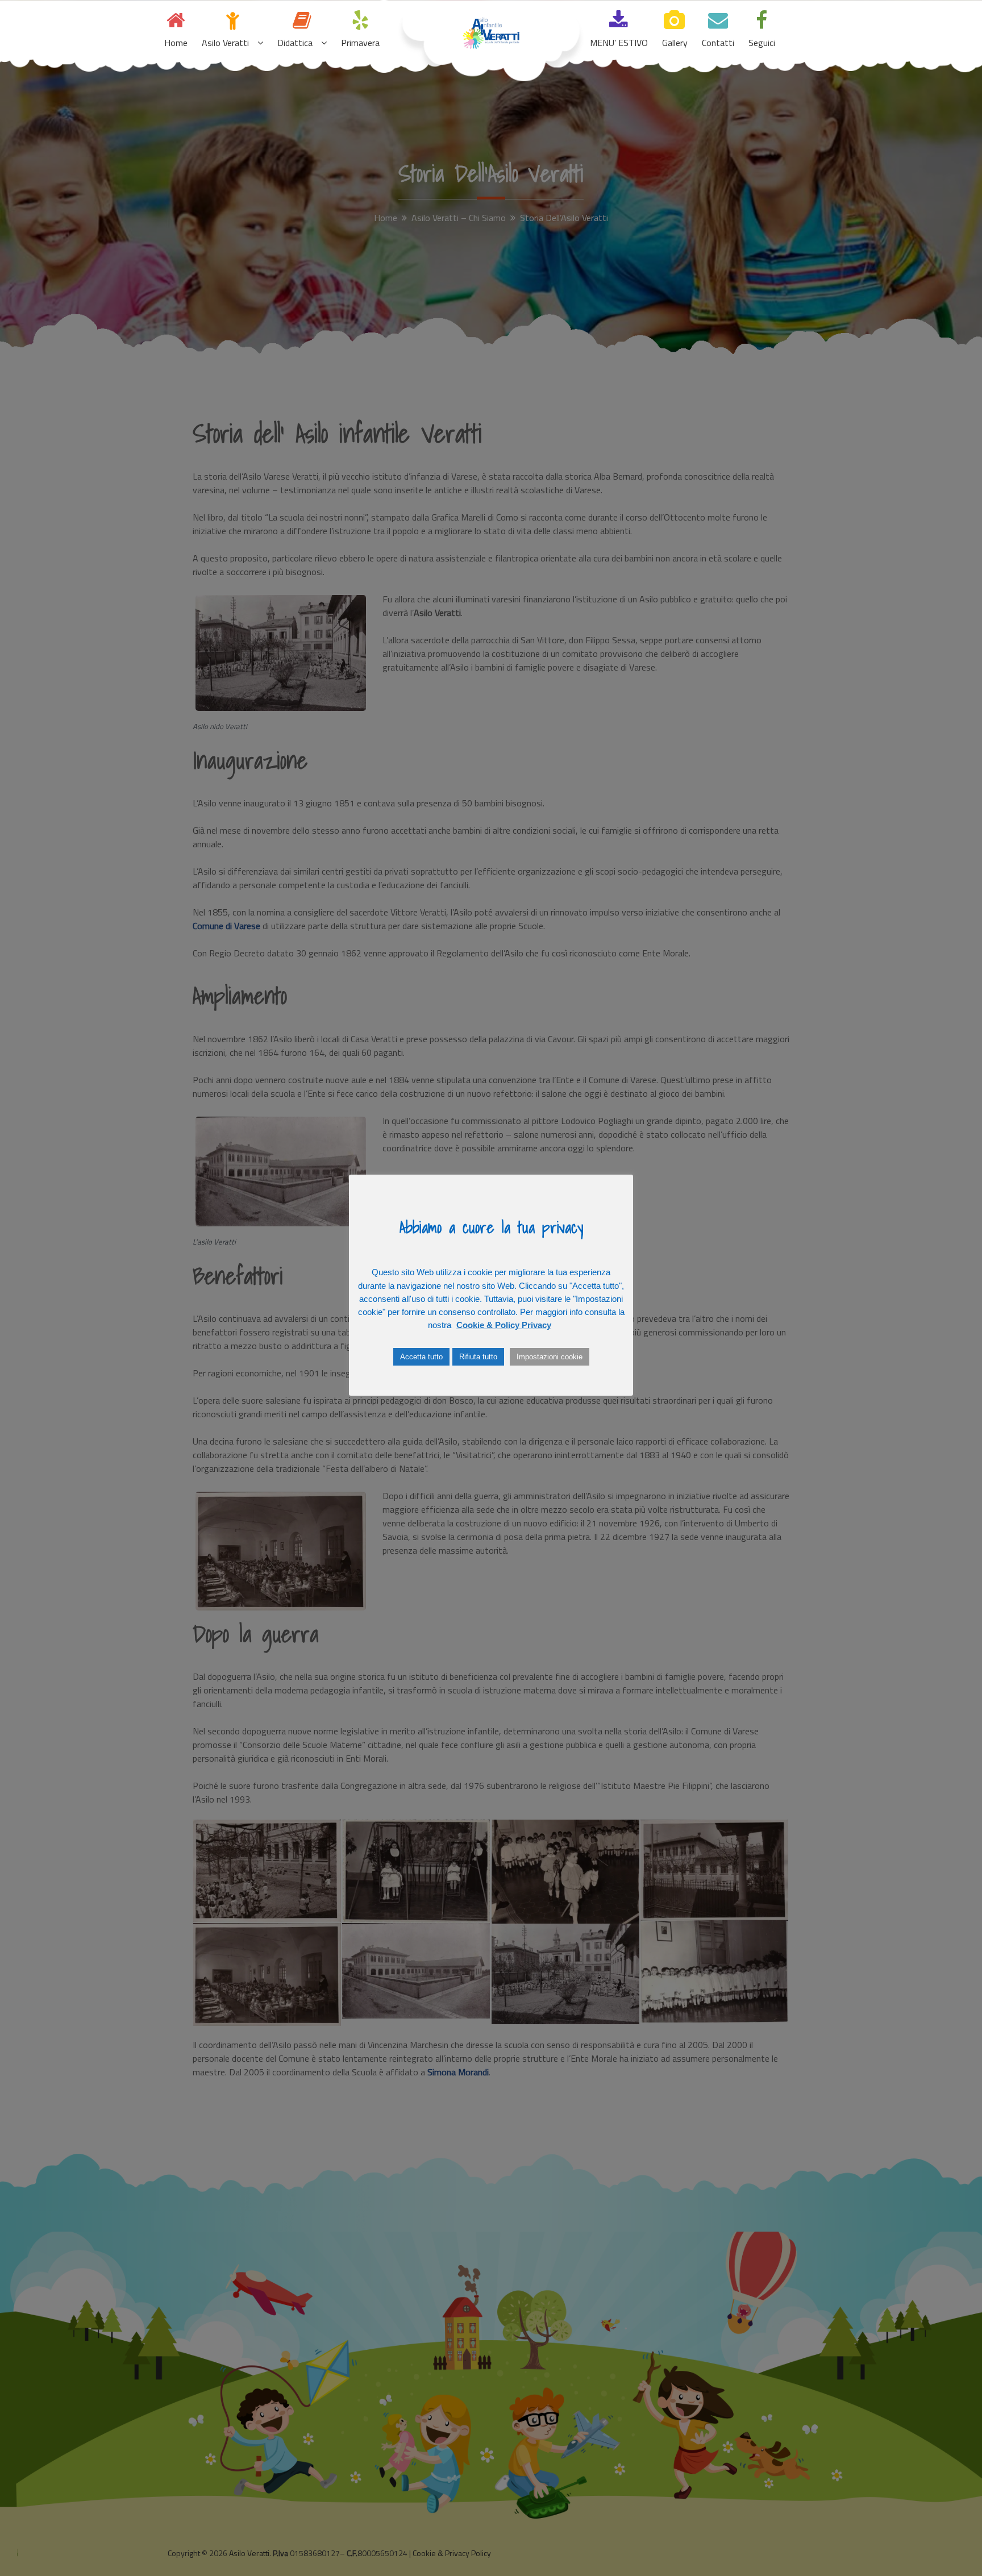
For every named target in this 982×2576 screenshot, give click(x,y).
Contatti (718, 43)
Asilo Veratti (225, 43)
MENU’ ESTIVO (619, 43)
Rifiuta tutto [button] (478, 1357)
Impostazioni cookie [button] (550, 1357)
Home (176, 43)
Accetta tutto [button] (421, 1357)
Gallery (675, 43)
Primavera (360, 43)
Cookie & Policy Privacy (504, 1325)
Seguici (762, 43)
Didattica (295, 43)
